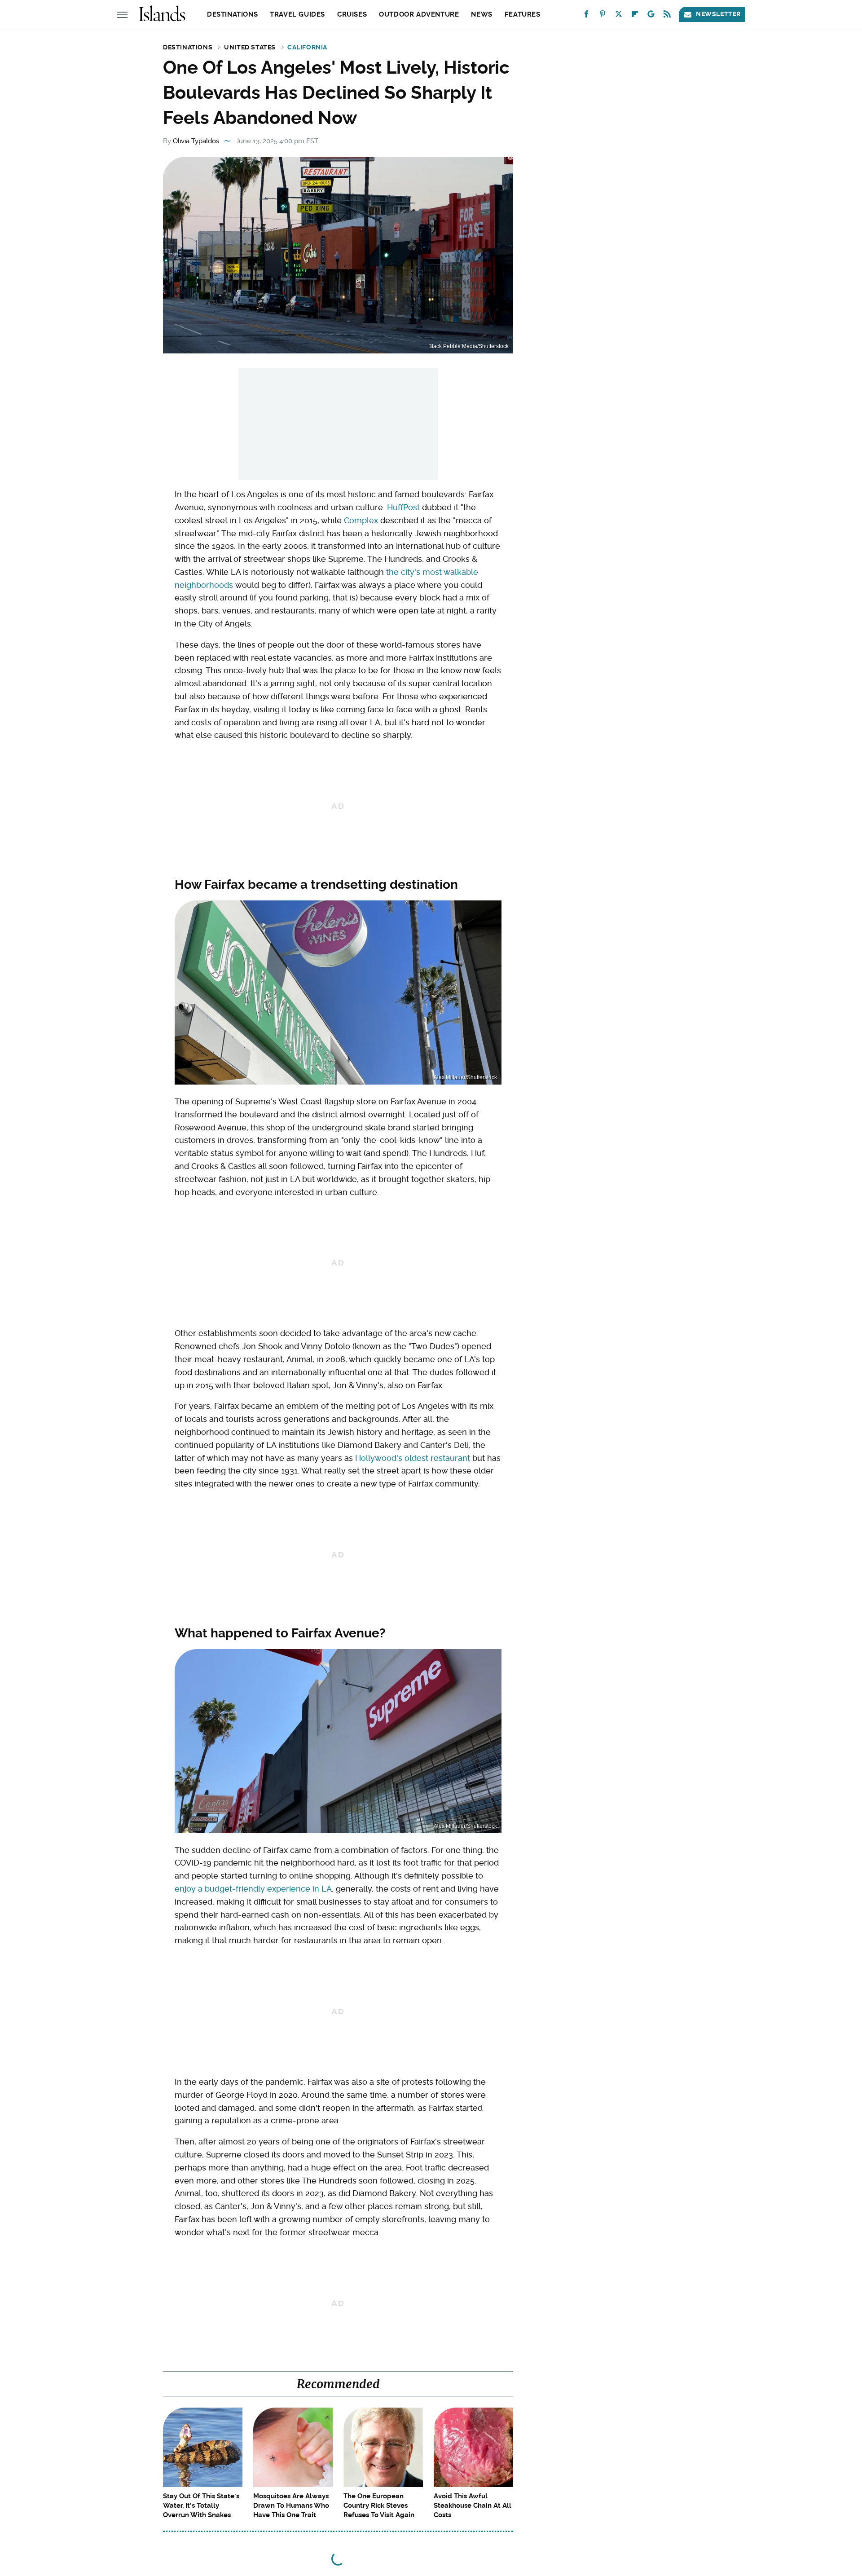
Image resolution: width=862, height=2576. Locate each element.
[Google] (651, 16)
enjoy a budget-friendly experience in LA (253, 1889)
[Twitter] (619, 16)
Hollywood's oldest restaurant (413, 1458)
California (307, 47)
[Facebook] (586, 16)
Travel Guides (297, 14)
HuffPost (403, 507)
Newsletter (718, 14)
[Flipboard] (635, 16)
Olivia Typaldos (196, 141)
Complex (361, 520)
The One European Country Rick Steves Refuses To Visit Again (379, 2505)
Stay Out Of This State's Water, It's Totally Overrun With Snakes (201, 2505)
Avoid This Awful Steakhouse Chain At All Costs (473, 2505)
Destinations (232, 14)
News (482, 14)
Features (523, 14)
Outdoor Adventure (419, 14)
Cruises (352, 14)
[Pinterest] (603, 16)
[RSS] (667, 16)
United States (250, 47)
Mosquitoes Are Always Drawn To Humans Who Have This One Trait (291, 2505)
